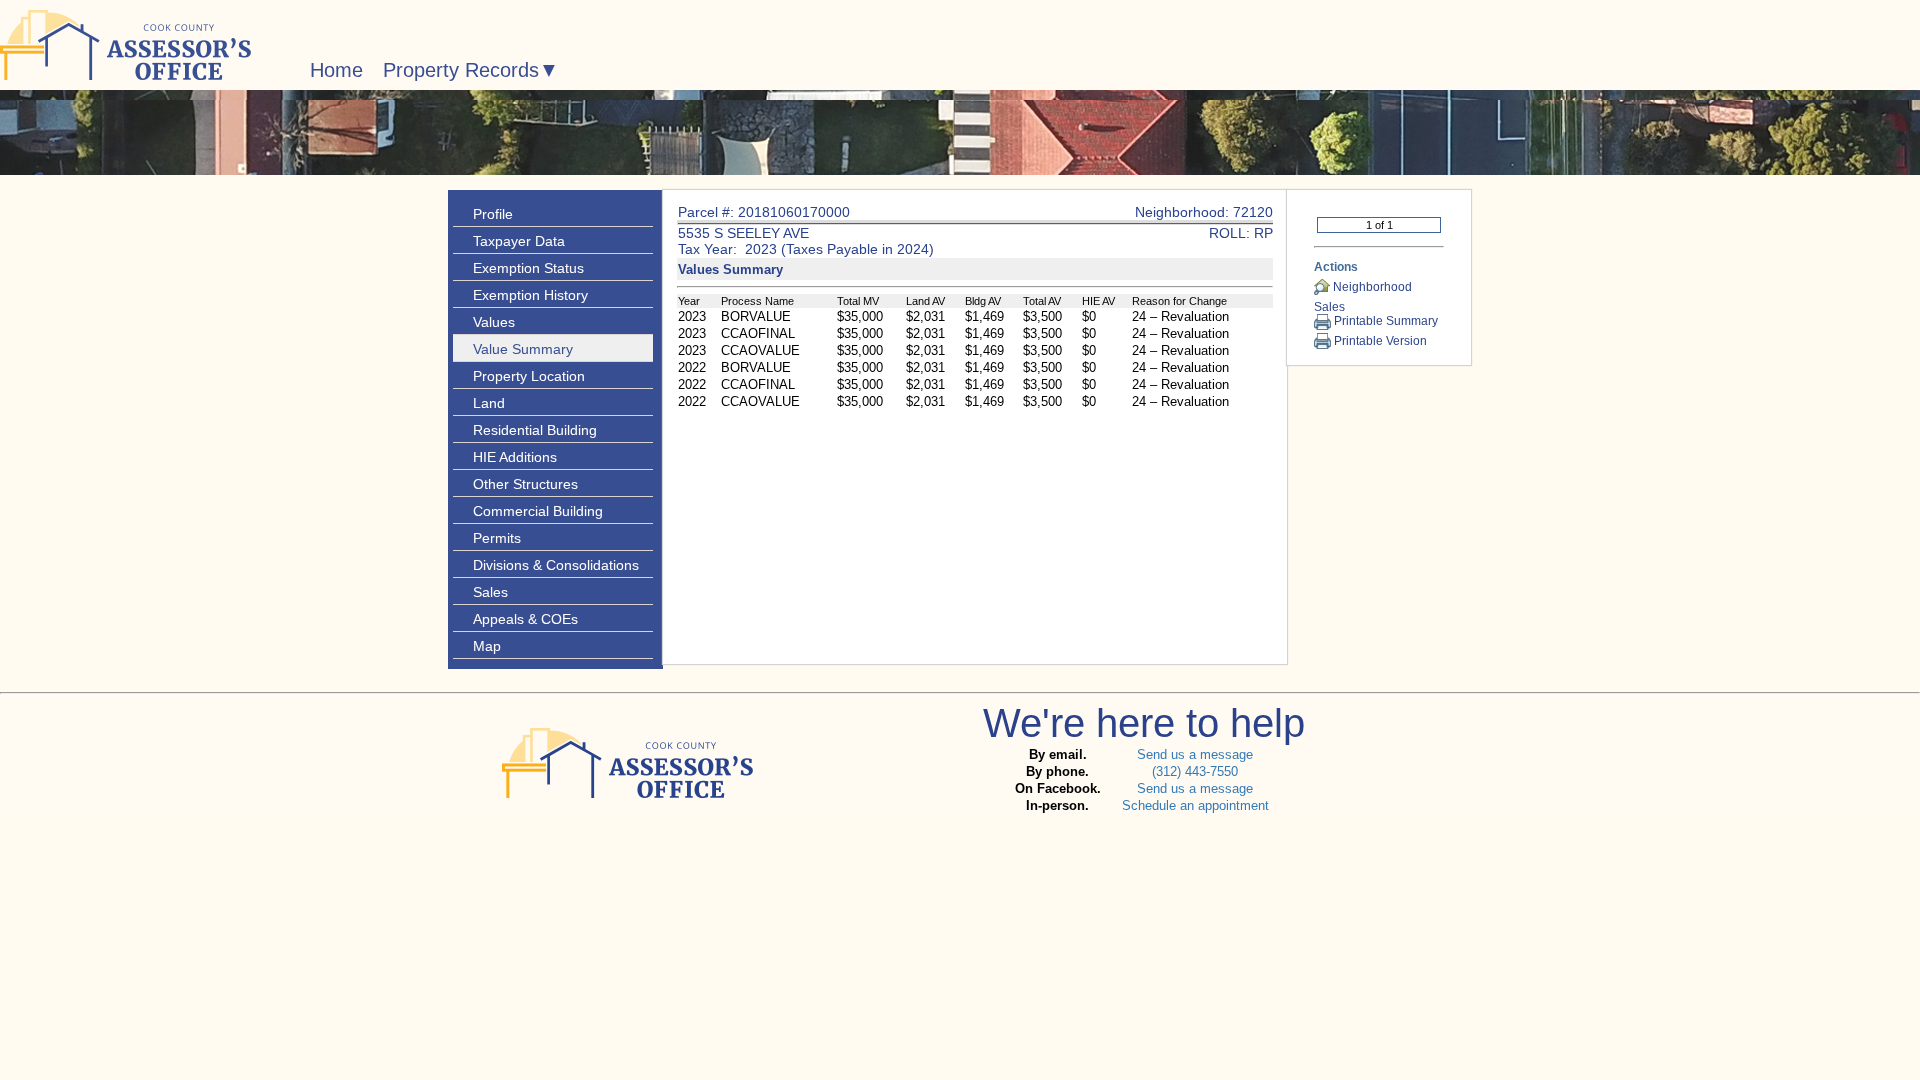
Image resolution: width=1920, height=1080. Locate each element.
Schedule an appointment (1195, 805)
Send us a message (1195, 754)
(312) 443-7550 (1195, 771)
